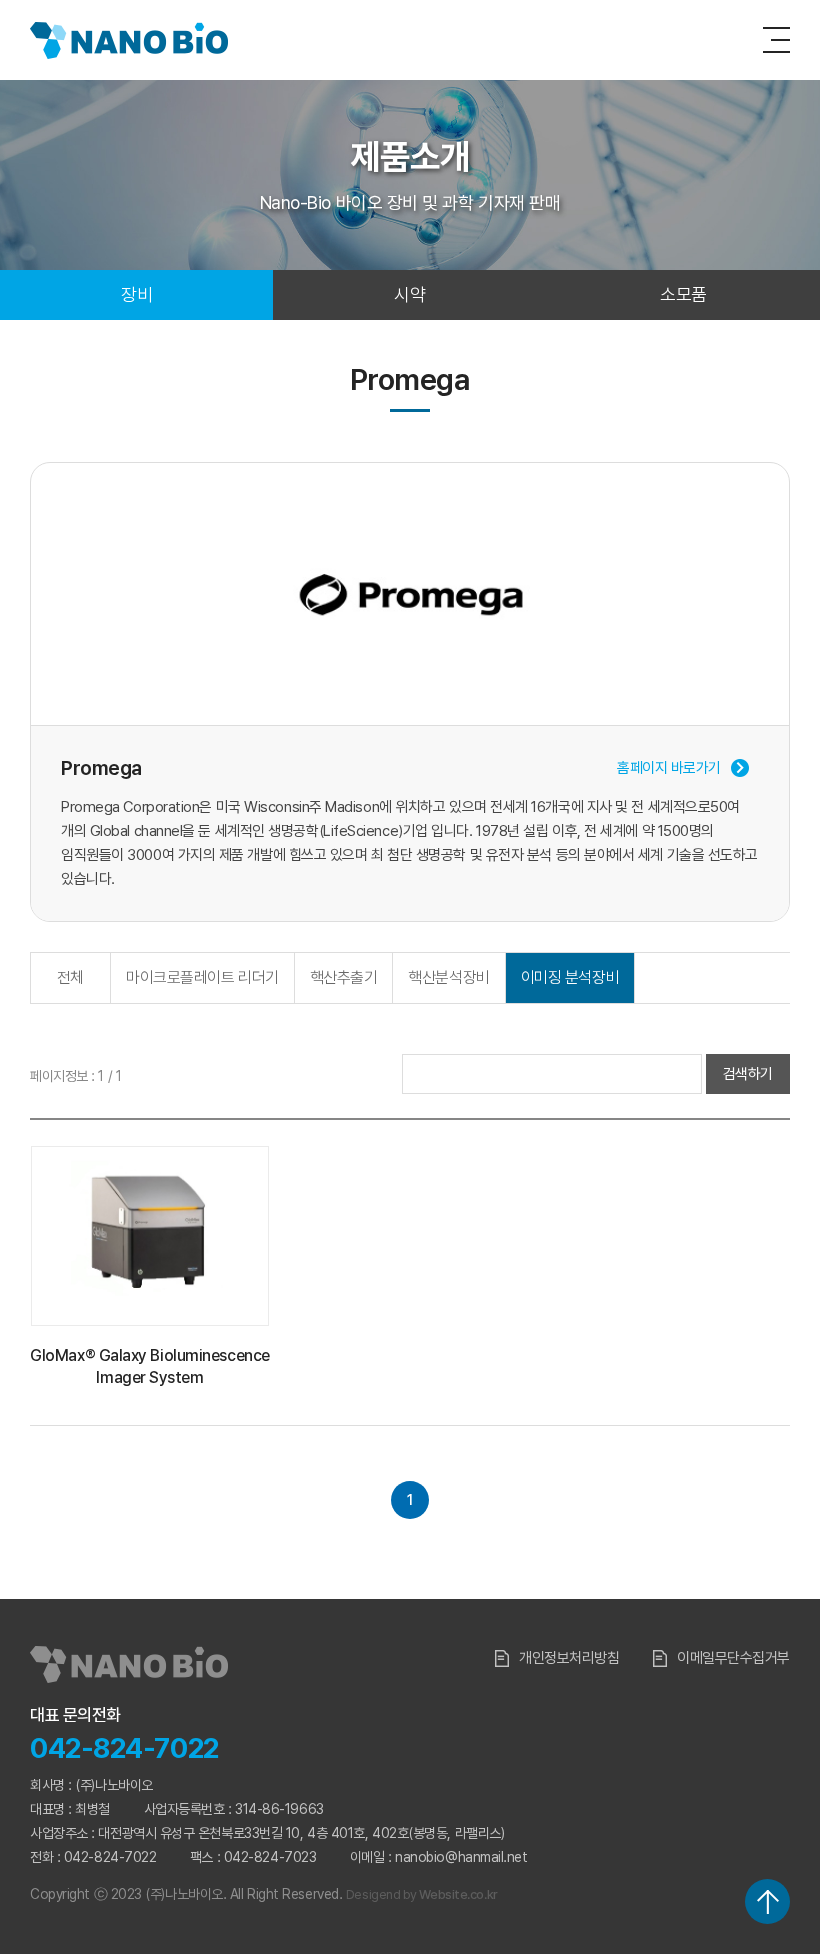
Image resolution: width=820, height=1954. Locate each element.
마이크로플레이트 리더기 (202, 977)
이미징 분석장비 (570, 977)
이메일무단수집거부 (733, 1658)
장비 (136, 294)
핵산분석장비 (448, 977)
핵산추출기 (344, 977)
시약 (409, 294)
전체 (70, 977)
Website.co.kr (458, 1894)
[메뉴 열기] (776, 40)
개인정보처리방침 (569, 1658)
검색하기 (748, 1074)
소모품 (683, 294)
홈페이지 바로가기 (669, 768)
